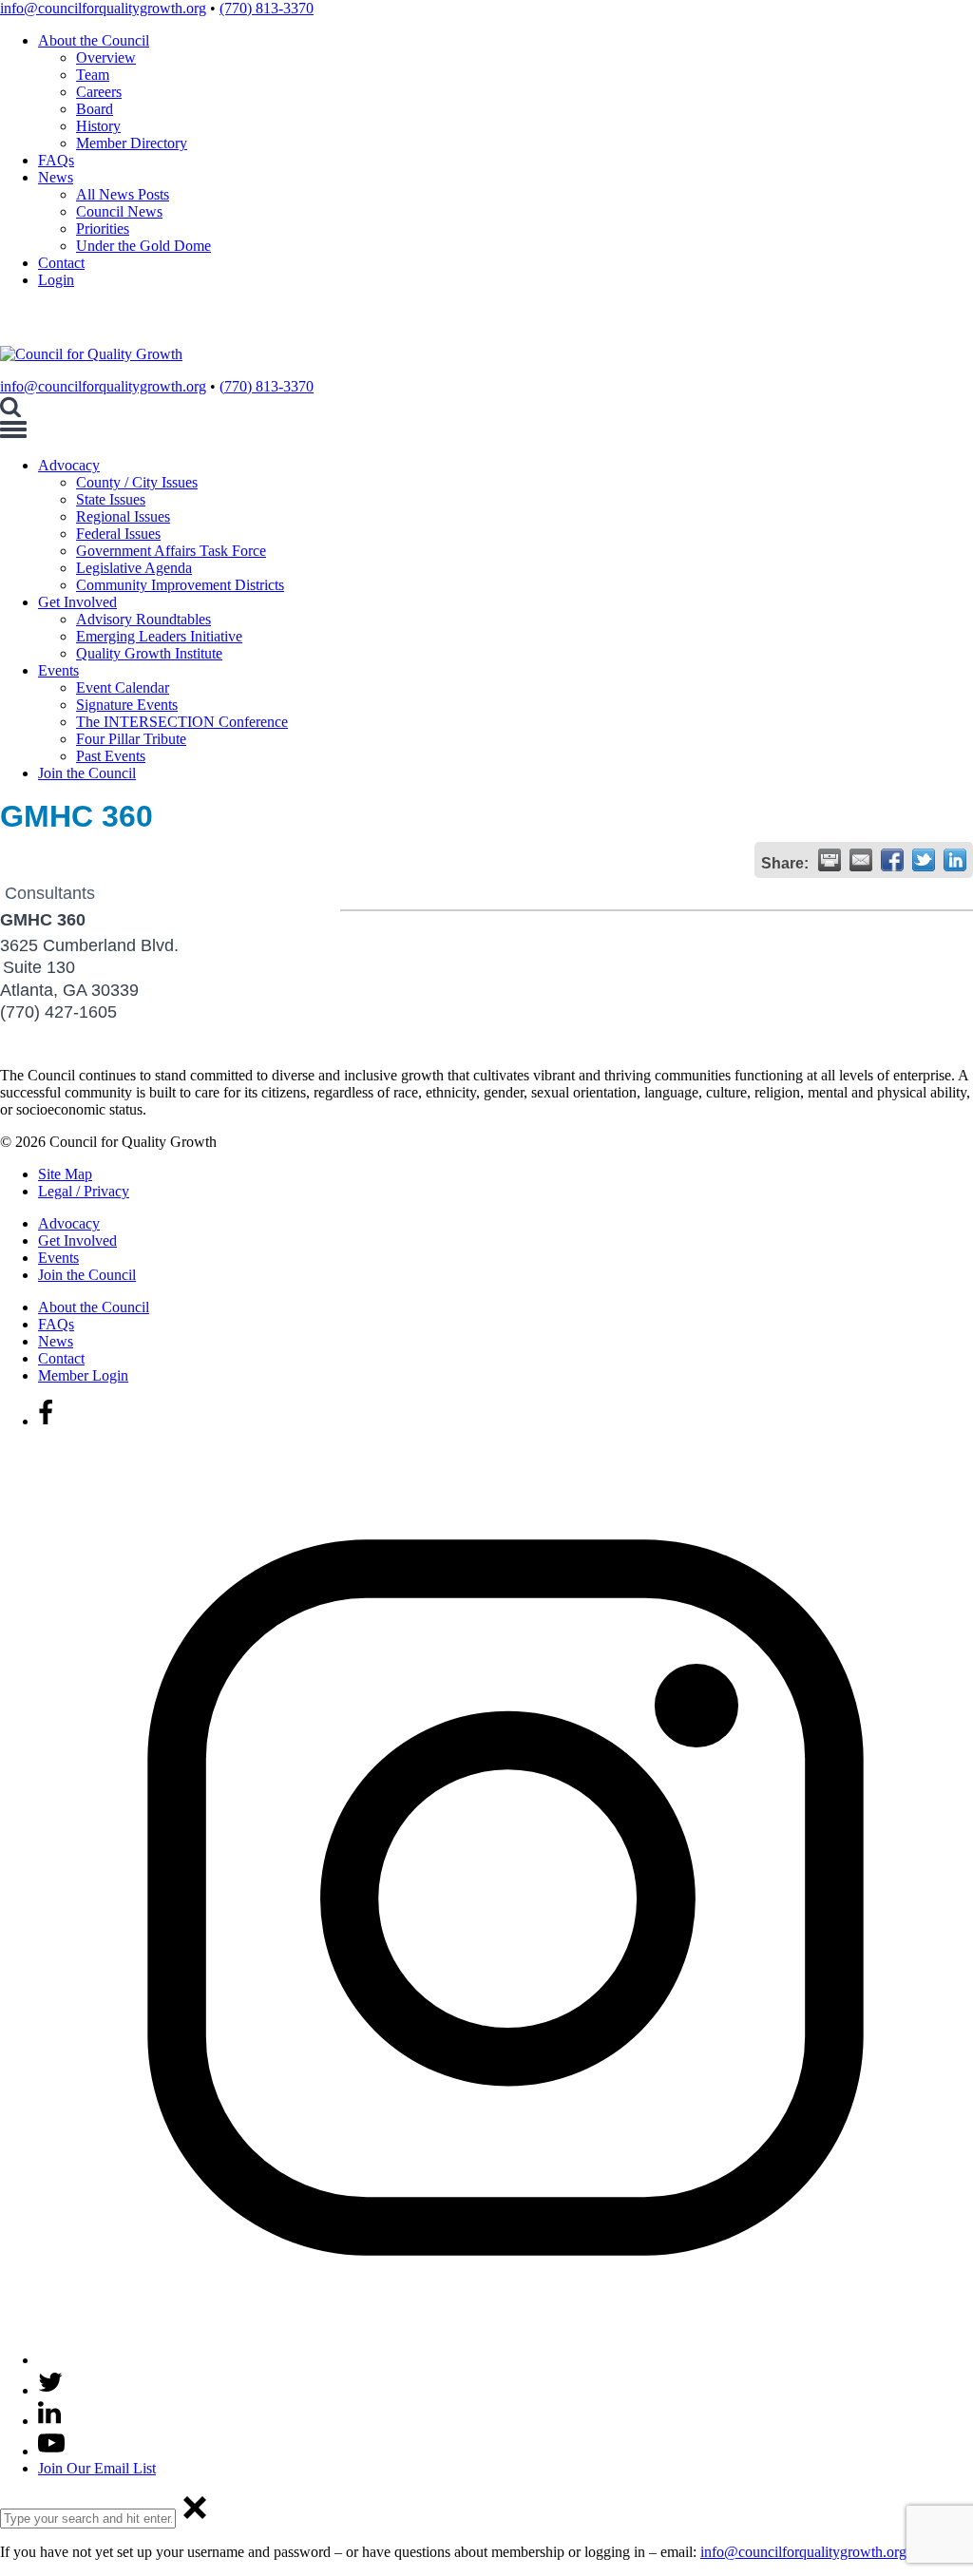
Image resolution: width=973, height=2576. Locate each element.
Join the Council (87, 773)
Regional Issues (123, 516)
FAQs (56, 160)
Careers (99, 92)
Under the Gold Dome (143, 246)
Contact (61, 263)
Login (56, 280)
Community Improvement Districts (180, 585)
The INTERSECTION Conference (182, 722)
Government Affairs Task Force (171, 551)
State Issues (111, 499)
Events (58, 670)
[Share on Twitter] (924, 860)
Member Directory (132, 143)
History (98, 126)
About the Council (94, 40)
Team (93, 75)
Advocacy (69, 465)
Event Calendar (123, 687)
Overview (106, 57)
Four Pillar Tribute (131, 739)
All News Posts (123, 194)
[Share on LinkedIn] (955, 860)
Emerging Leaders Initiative (159, 636)
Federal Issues (118, 534)
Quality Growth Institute (149, 653)
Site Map (65, 1174)
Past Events (111, 756)
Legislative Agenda (134, 568)
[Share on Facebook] (892, 860)
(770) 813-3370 (267, 8)
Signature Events (127, 705)
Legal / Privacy (84, 1191)
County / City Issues (137, 482)
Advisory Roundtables (143, 619)
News (56, 177)
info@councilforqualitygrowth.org (103, 8)
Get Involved (77, 602)
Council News (119, 211)
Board (95, 109)
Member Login (83, 1375)
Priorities (103, 229)
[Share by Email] (861, 860)
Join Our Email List (97, 2468)
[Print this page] (830, 860)
